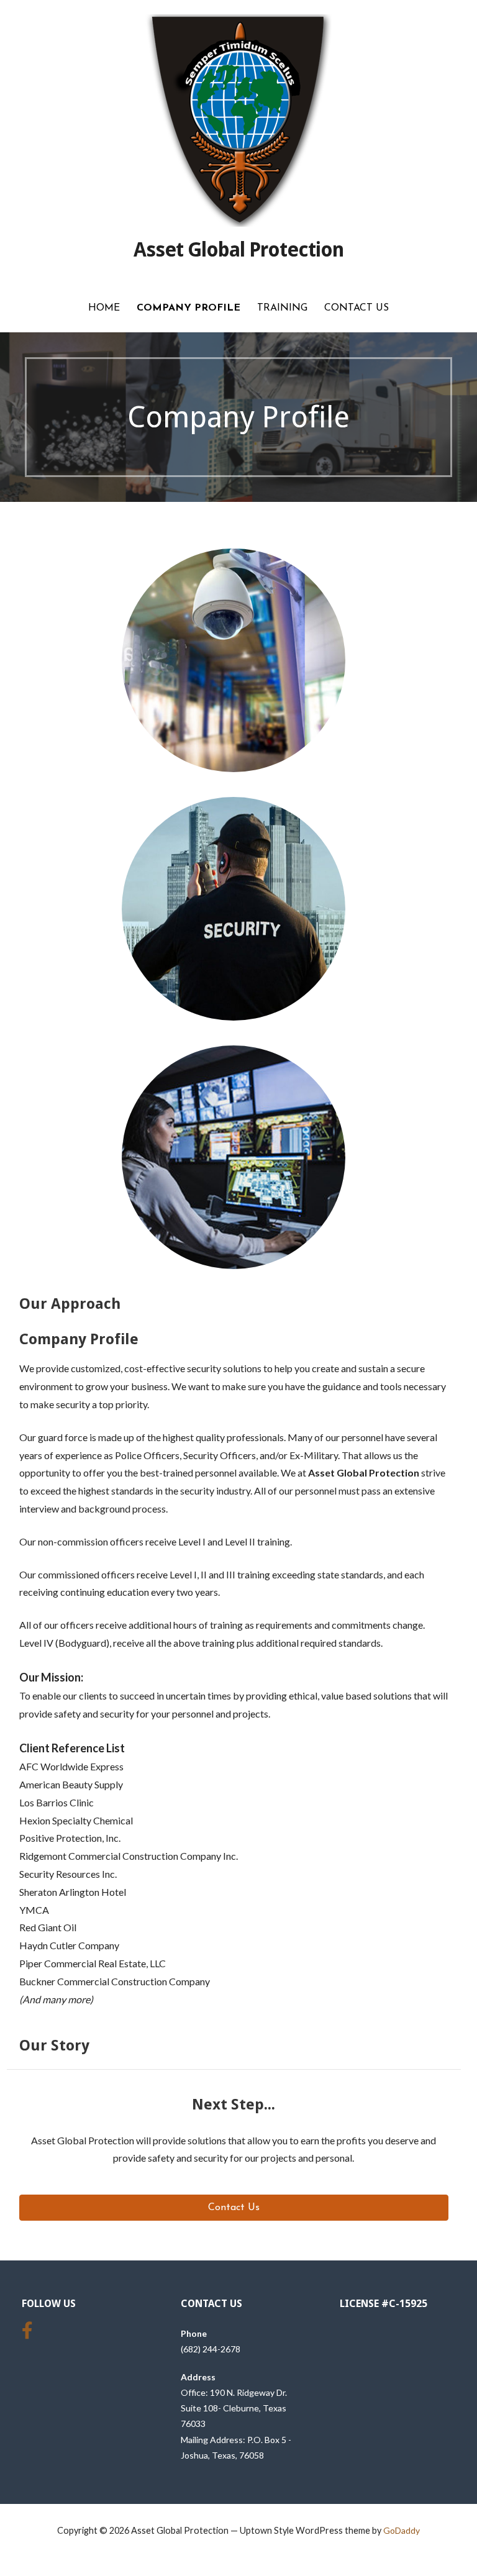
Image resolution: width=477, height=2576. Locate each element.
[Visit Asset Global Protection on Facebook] (27, 2333)
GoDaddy (402, 2530)
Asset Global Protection (239, 250)
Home (104, 308)
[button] (234, 2208)
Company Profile (189, 308)
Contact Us (357, 308)
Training (282, 308)
